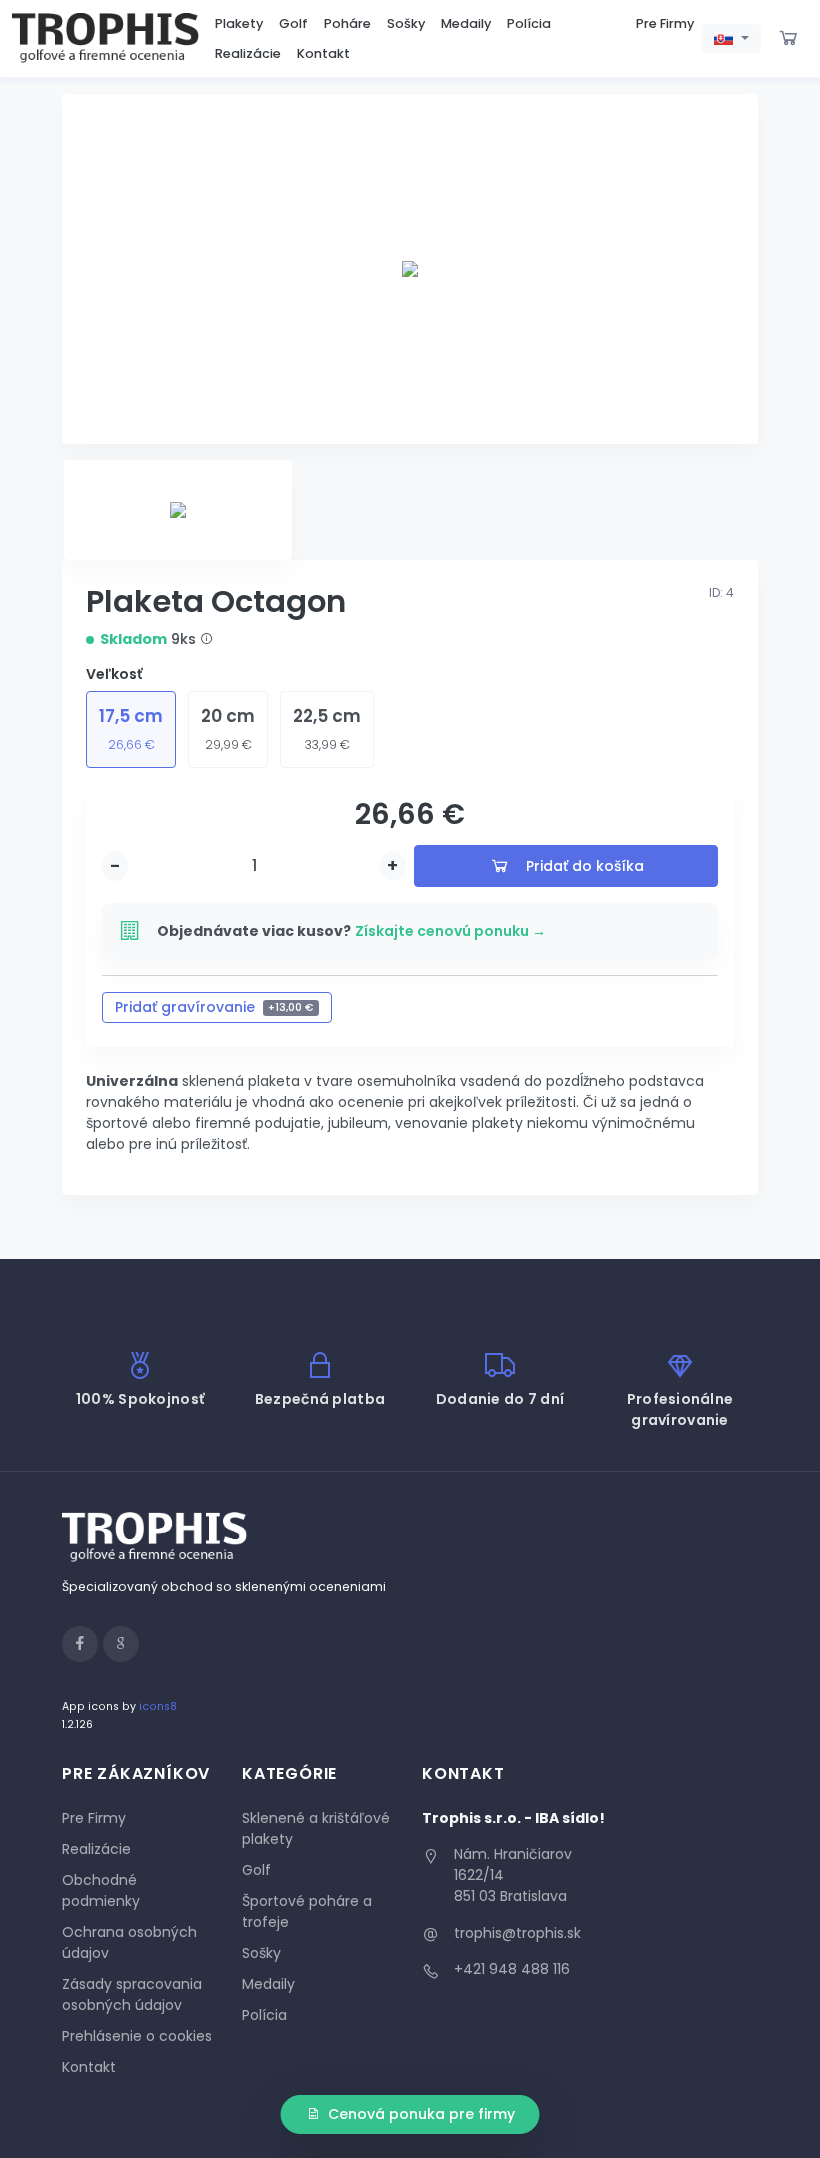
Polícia (529, 23)
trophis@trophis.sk (517, 1933)
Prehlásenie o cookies (137, 2036)
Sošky (406, 23)
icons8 (158, 1706)
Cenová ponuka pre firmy (421, 2114)
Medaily (466, 23)
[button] (731, 39)
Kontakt (323, 53)
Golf (293, 23)
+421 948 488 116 (512, 1969)
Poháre (347, 23)
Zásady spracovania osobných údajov (132, 1994)
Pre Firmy (665, 23)
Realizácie (248, 53)
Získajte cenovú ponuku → (450, 931)
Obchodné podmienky (101, 1890)
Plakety (239, 23)
